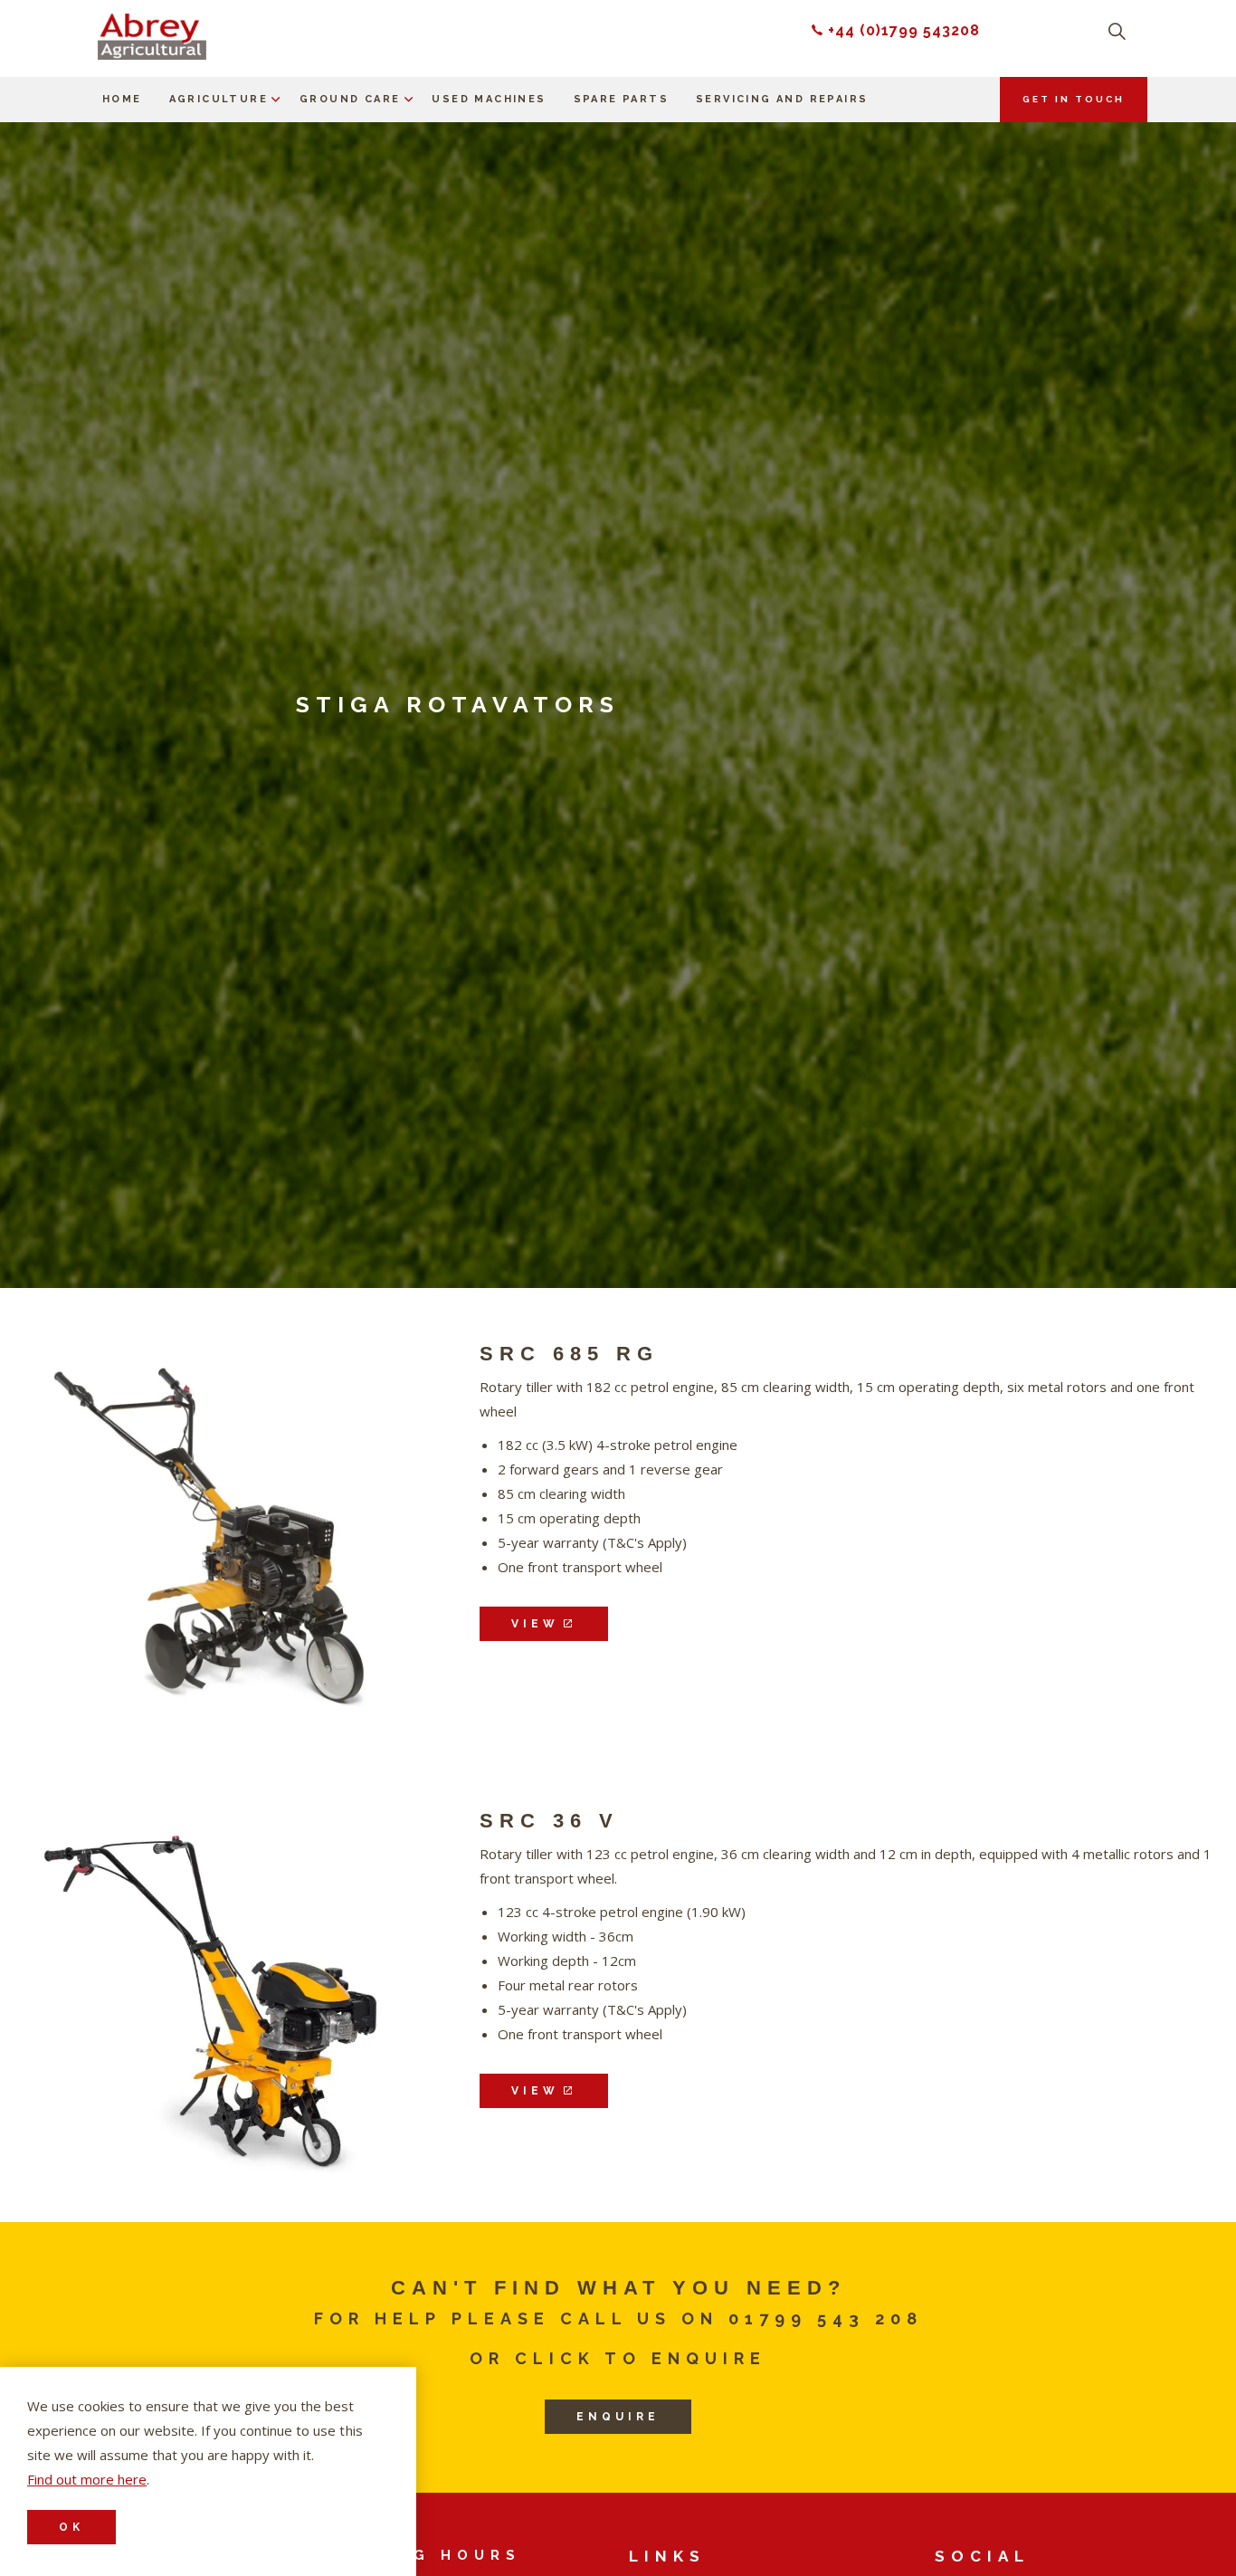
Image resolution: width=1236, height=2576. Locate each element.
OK (71, 2527)
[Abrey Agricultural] (152, 37)
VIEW (535, 1624)
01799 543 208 (826, 2318)
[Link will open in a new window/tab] (211, 1535)
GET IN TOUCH (1074, 99)
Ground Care (350, 99)
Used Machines (489, 99)
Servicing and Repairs (782, 99)
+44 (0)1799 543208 (904, 30)
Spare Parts (621, 99)
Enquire (618, 2417)
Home (122, 99)
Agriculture (219, 99)
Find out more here (87, 2479)
